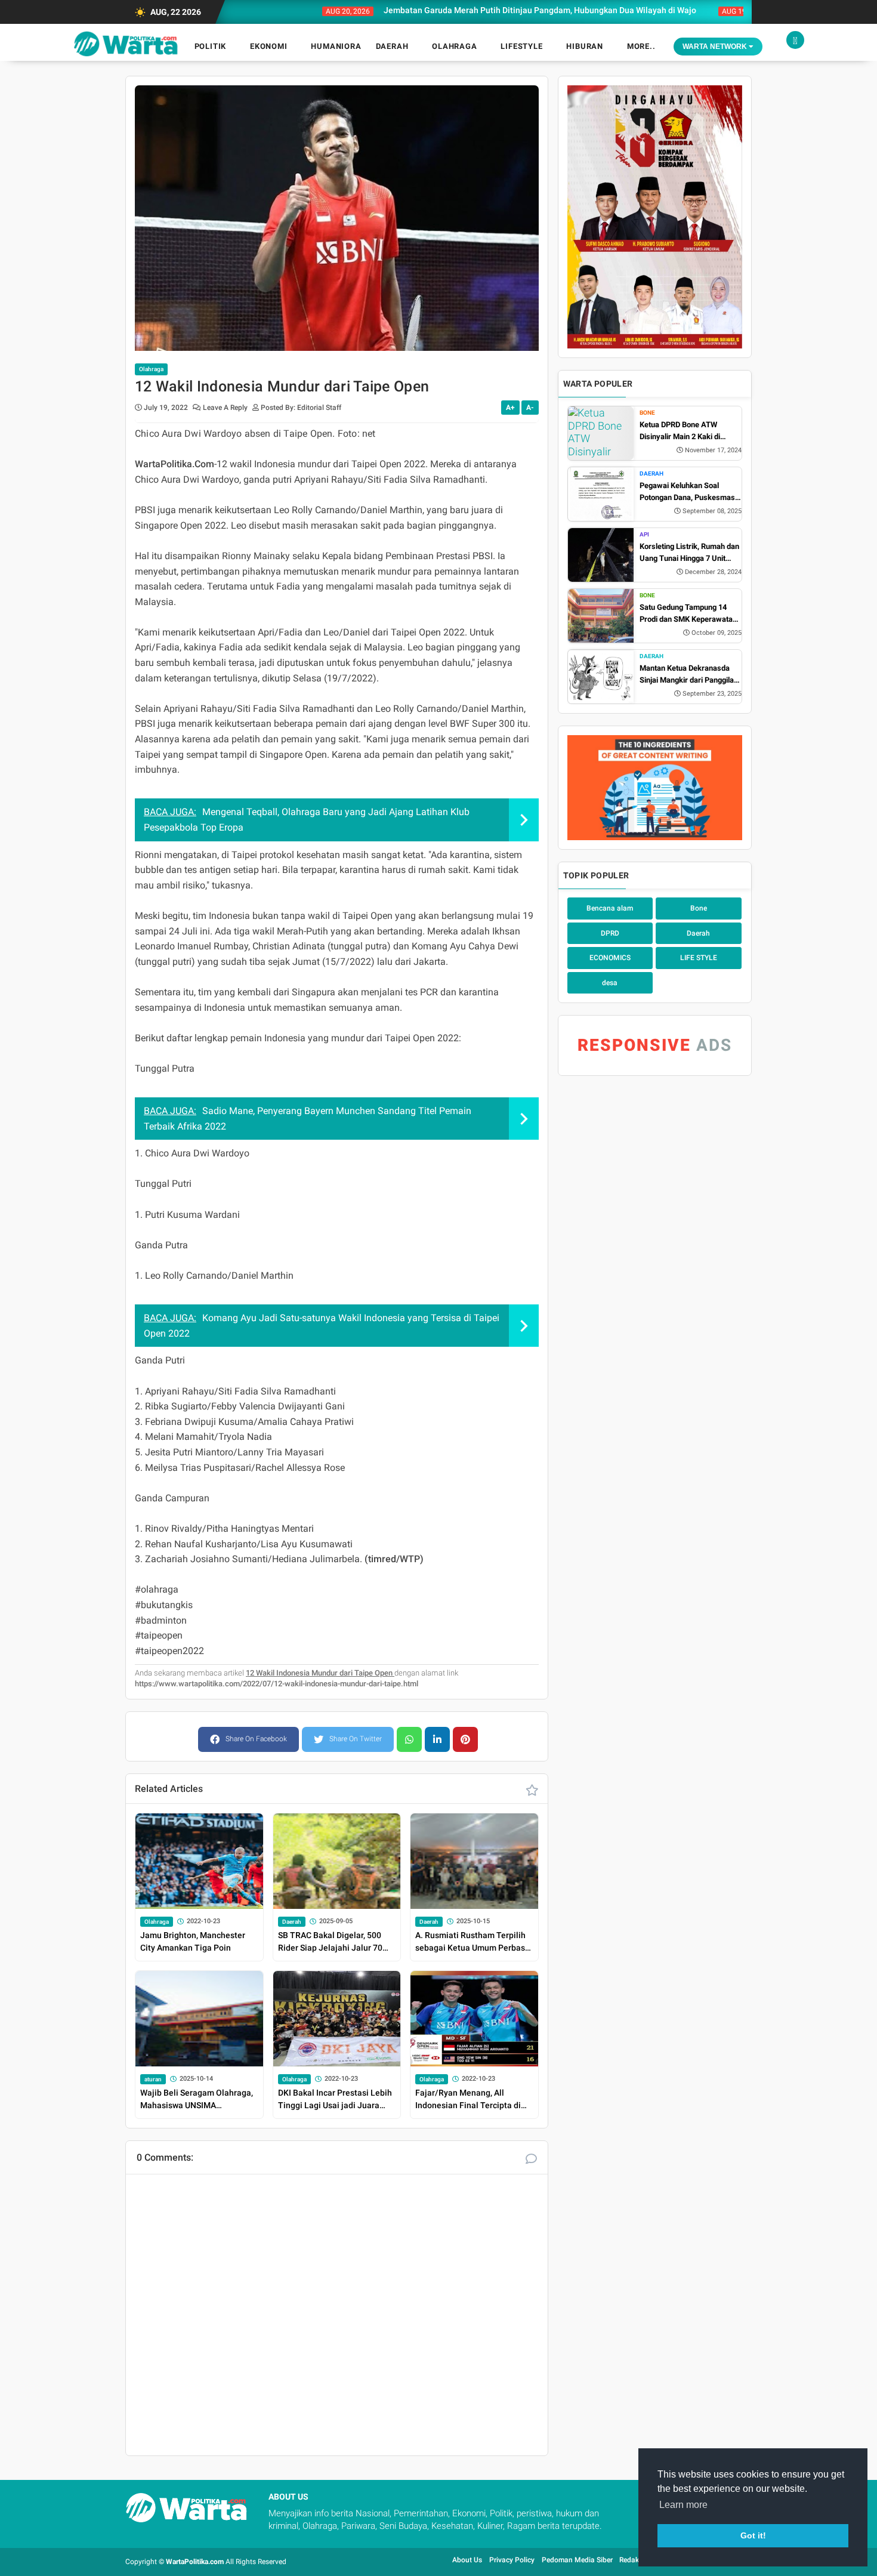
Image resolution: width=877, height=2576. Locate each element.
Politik (211, 46)
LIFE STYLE (699, 958)
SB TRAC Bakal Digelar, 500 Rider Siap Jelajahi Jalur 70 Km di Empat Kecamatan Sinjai (336, 1942)
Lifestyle (521, 46)
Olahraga (454, 46)
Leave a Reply (226, 408)
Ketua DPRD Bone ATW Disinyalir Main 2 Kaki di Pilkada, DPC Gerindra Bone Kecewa (687, 431)
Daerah (392, 46)
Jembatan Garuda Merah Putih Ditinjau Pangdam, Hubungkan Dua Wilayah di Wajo (488, 10)
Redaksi (632, 2560)
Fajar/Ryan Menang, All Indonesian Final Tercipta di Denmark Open (468, 2100)
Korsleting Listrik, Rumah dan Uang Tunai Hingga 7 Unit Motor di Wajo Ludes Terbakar (691, 553)
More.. (641, 46)
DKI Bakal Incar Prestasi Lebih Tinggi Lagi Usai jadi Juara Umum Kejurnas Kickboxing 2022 (335, 2100)
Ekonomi (269, 46)
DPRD (610, 933)
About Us (467, 2560)
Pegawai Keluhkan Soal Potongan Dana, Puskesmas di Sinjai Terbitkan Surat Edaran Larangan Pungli (687, 492)
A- (530, 408)
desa (610, 983)
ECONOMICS (610, 958)
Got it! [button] (753, 2535)
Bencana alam (610, 908)
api (644, 534)
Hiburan (585, 46)
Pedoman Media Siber (578, 2560)
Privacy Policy (512, 2560)
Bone (647, 413)
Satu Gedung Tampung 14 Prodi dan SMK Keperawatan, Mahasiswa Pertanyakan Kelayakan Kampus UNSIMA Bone (689, 614)
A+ (510, 408)
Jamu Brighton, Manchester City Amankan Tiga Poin (193, 1941)
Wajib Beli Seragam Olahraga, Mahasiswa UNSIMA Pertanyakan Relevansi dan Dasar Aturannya (197, 2100)
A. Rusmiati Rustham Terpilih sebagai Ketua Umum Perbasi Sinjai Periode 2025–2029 (471, 1942)
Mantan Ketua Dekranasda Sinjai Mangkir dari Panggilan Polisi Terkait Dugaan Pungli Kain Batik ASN (689, 675)
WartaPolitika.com (195, 2562)
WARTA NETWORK (716, 47)
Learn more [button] (683, 2505)
